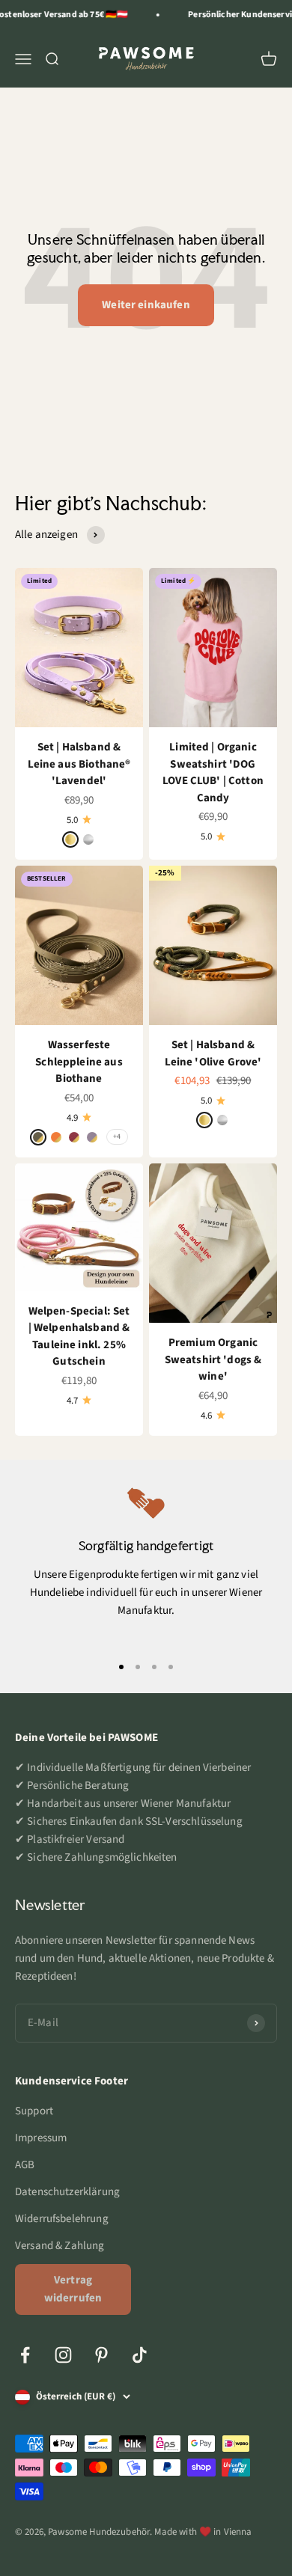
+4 (117, 1136)
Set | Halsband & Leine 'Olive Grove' (213, 1053)
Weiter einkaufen (146, 305)
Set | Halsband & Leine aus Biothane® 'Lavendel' (79, 764)
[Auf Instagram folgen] (63, 2355)
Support (34, 2111)
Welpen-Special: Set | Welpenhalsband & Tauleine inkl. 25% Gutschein (79, 1337)
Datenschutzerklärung (67, 2192)
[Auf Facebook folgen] (25, 2355)
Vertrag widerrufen (73, 2289)
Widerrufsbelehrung (62, 2219)
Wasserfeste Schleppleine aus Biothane (79, 1062)
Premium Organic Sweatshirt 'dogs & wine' (213, 1359)
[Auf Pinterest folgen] (101, 2355)
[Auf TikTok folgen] (140, 2355)
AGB (25, 2165)
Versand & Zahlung (60, 2246)
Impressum (41, 2138)
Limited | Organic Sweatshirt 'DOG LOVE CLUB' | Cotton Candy (213, 773)
